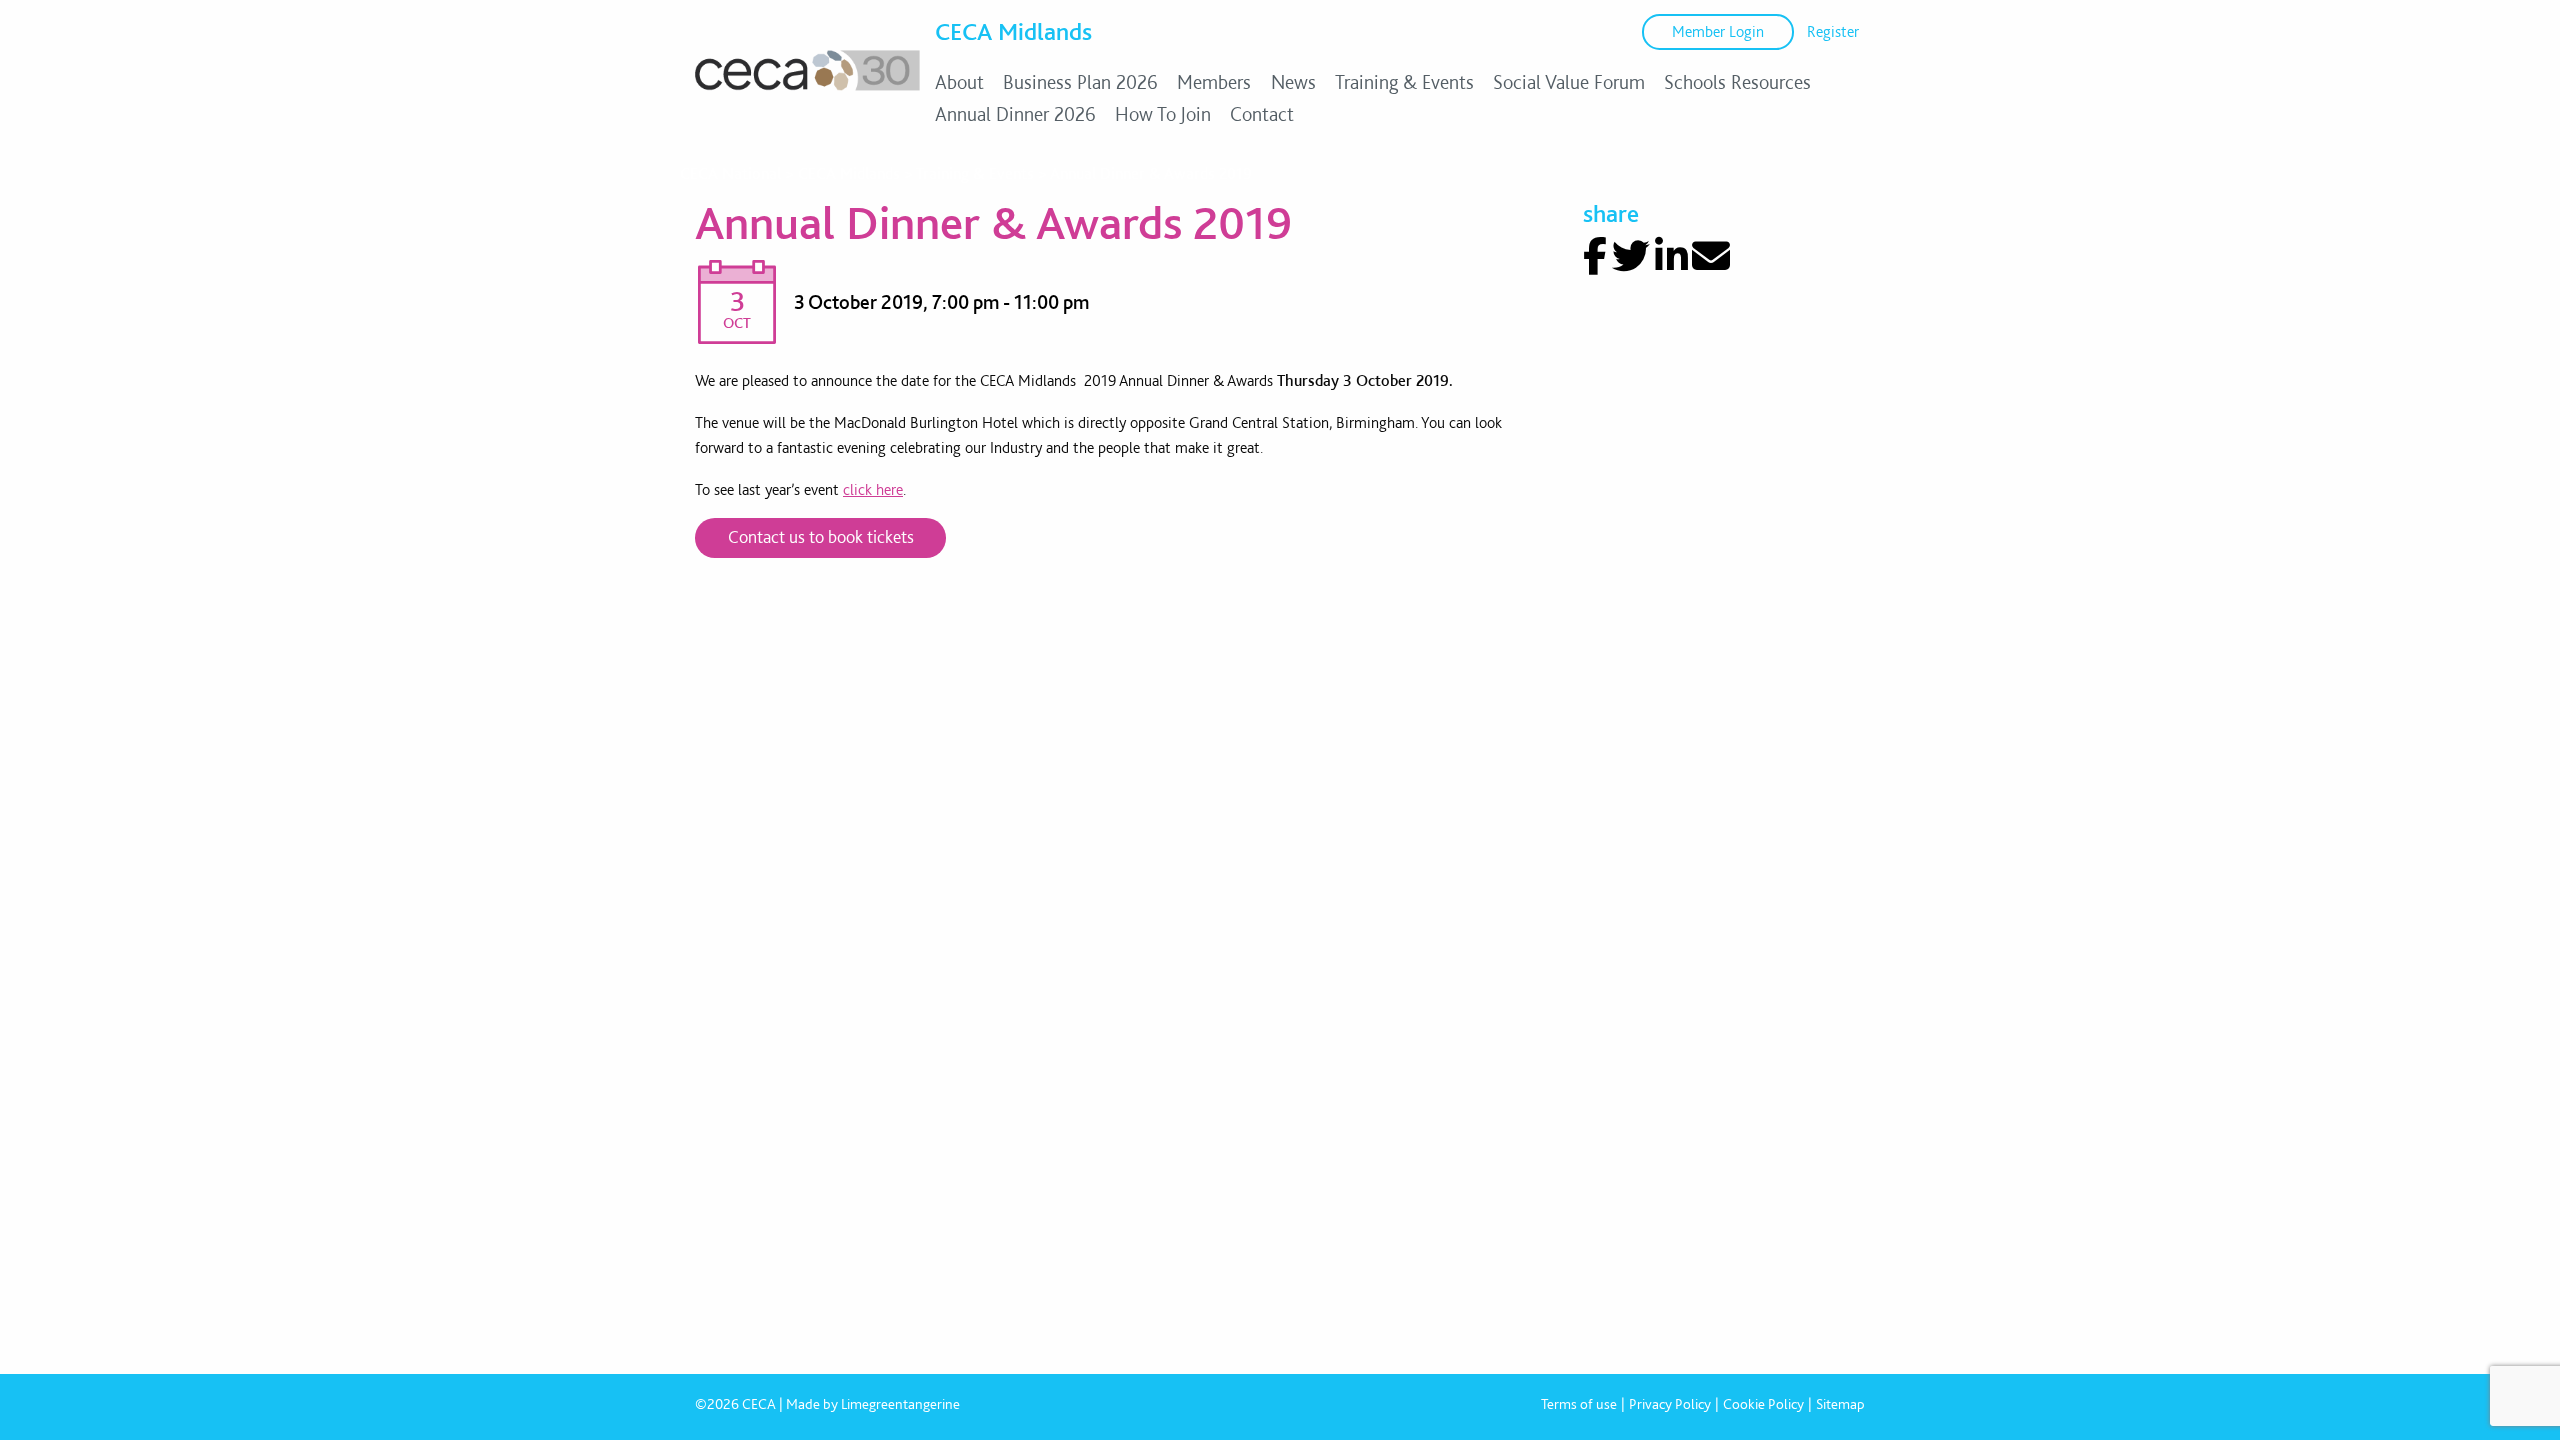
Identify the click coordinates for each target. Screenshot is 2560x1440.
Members (1214, 82)
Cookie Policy (1763, 1404)
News (1293, 82)
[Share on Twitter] (1631, 256)
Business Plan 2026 (1080, 82)
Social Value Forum (1569, 82)
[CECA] (807, 90)
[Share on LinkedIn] (1671, 256)
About (959, 82)
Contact (1262, 114)
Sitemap (1840, 1404)
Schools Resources (1737, 82)
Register (1833, 31)
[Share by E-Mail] (1711, 256)
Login (1718, 31)
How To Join (1163, 114)
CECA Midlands (1013, 31)
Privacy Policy (1670, 1404)
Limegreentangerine (900, 1404)
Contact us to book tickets (821, 536)
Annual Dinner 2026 (1015, 114)
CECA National (730, 173)
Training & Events (1404, 82)
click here (873, 489)
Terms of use (1579, 1404)
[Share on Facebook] (1595, 256)
